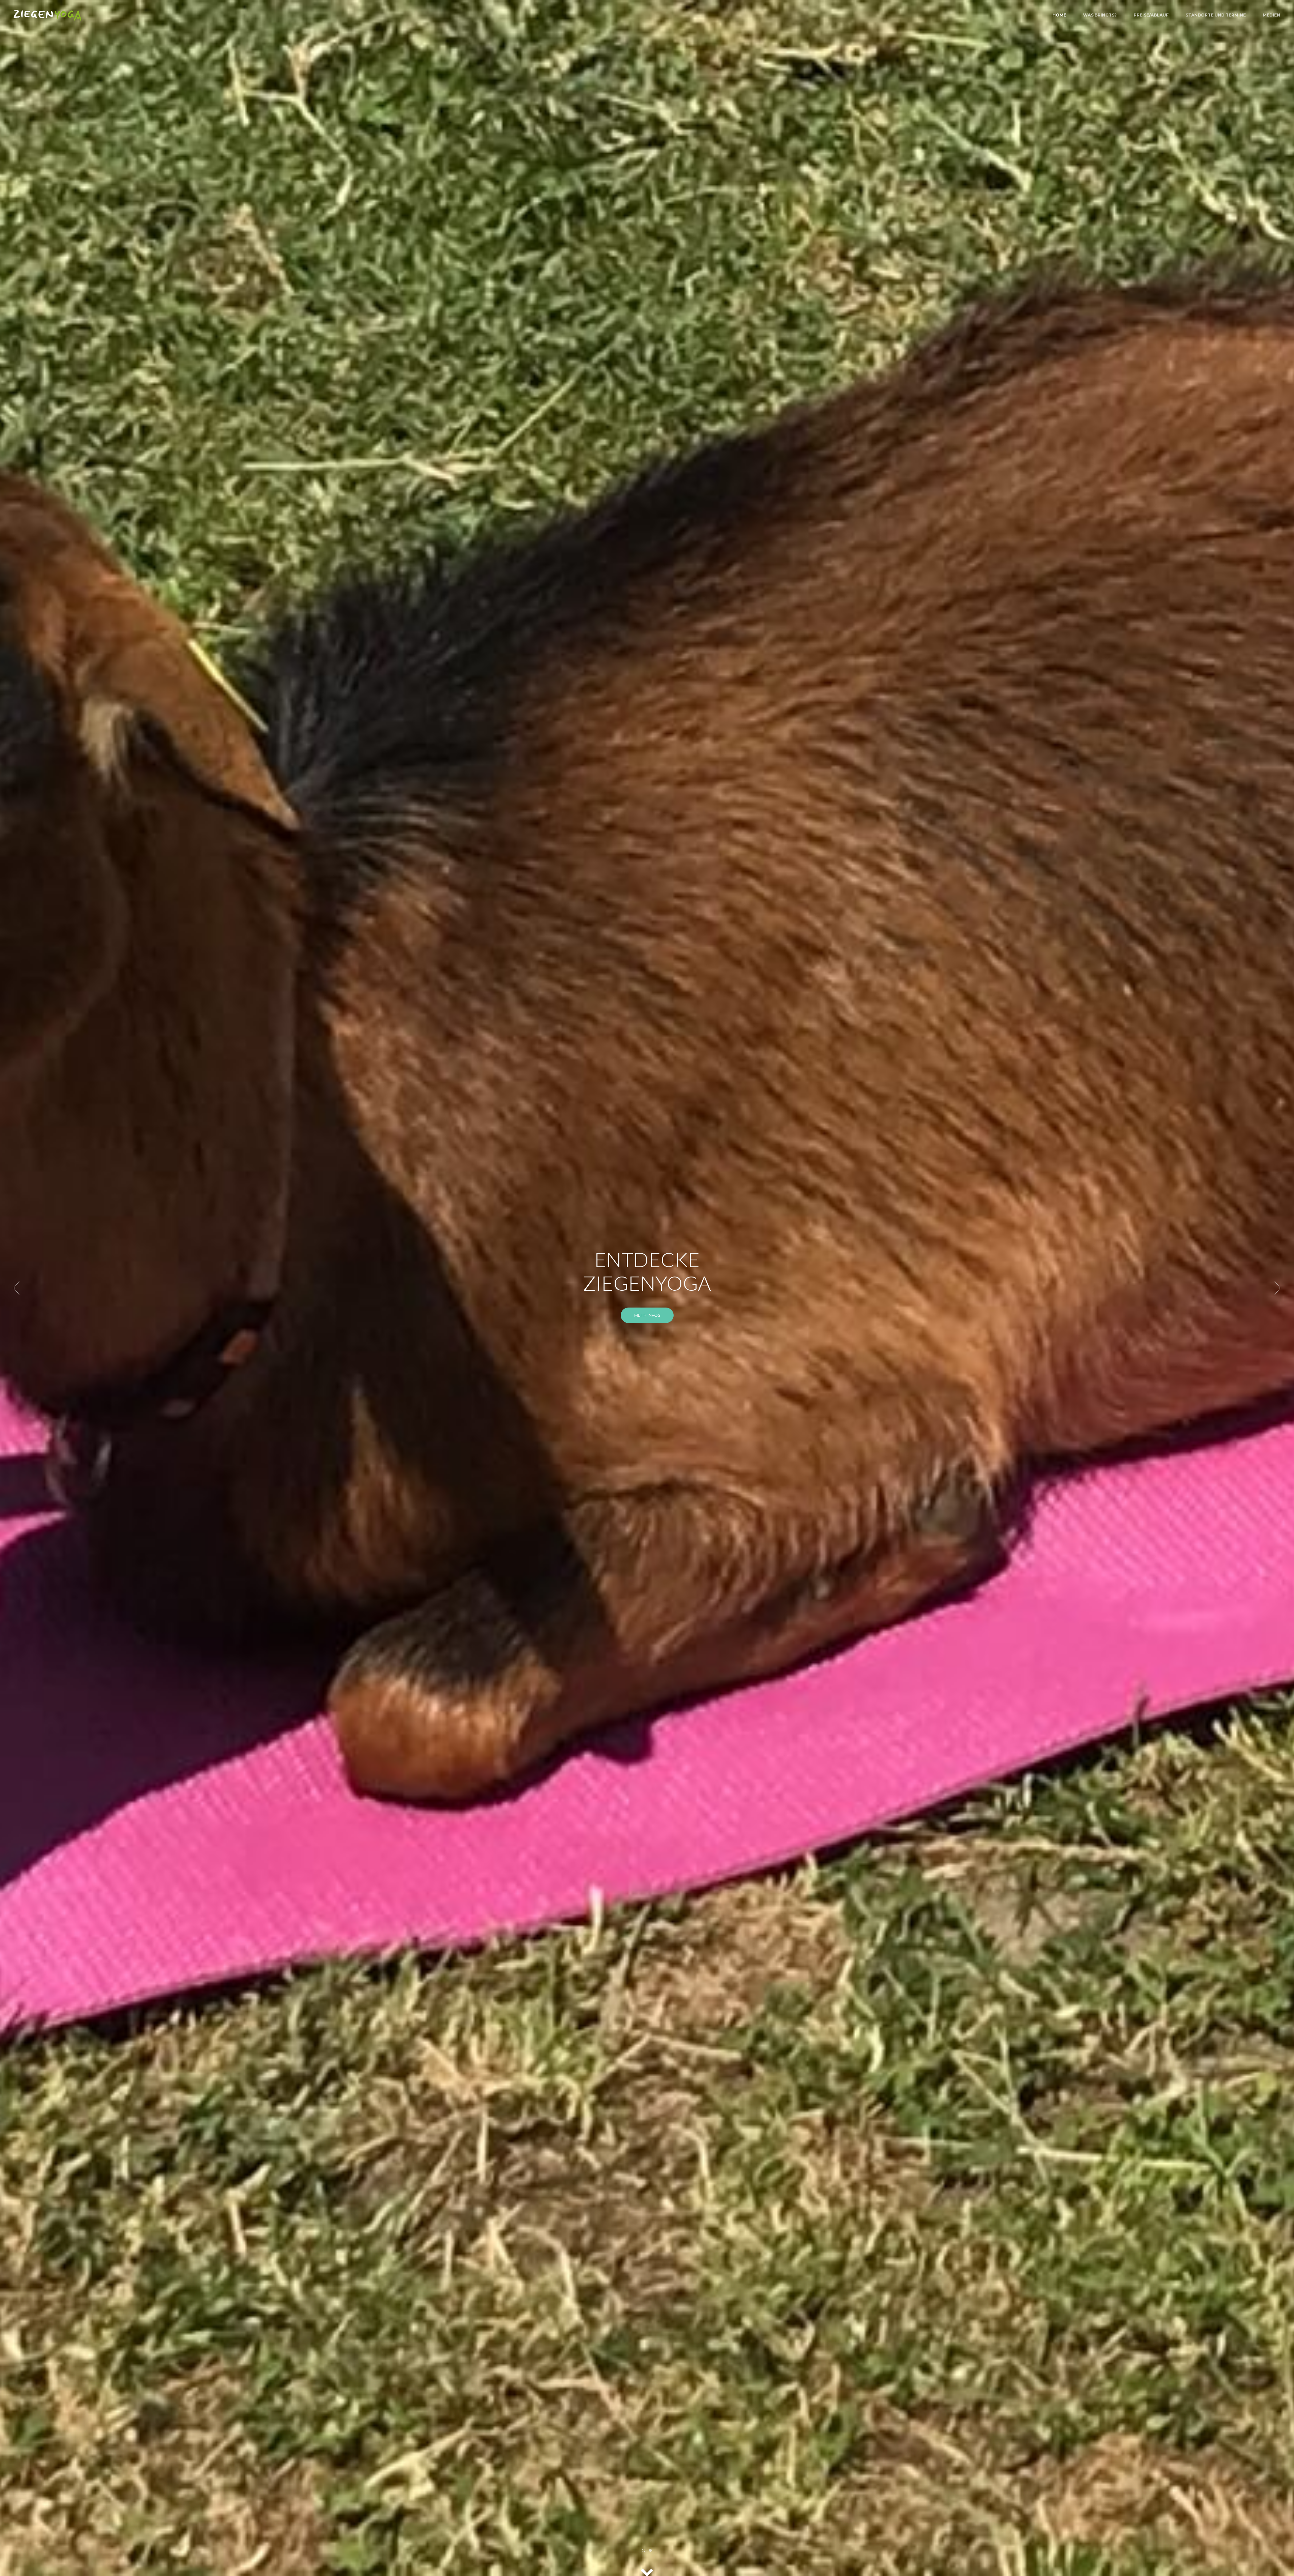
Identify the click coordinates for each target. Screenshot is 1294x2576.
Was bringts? (1100, 15)
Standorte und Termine (1216, 15)
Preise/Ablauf (1151, 15)
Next (1277, 1288)
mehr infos (647, 1444)
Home (1059, 15)
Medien (1271, 15)
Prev (17, 1288)
